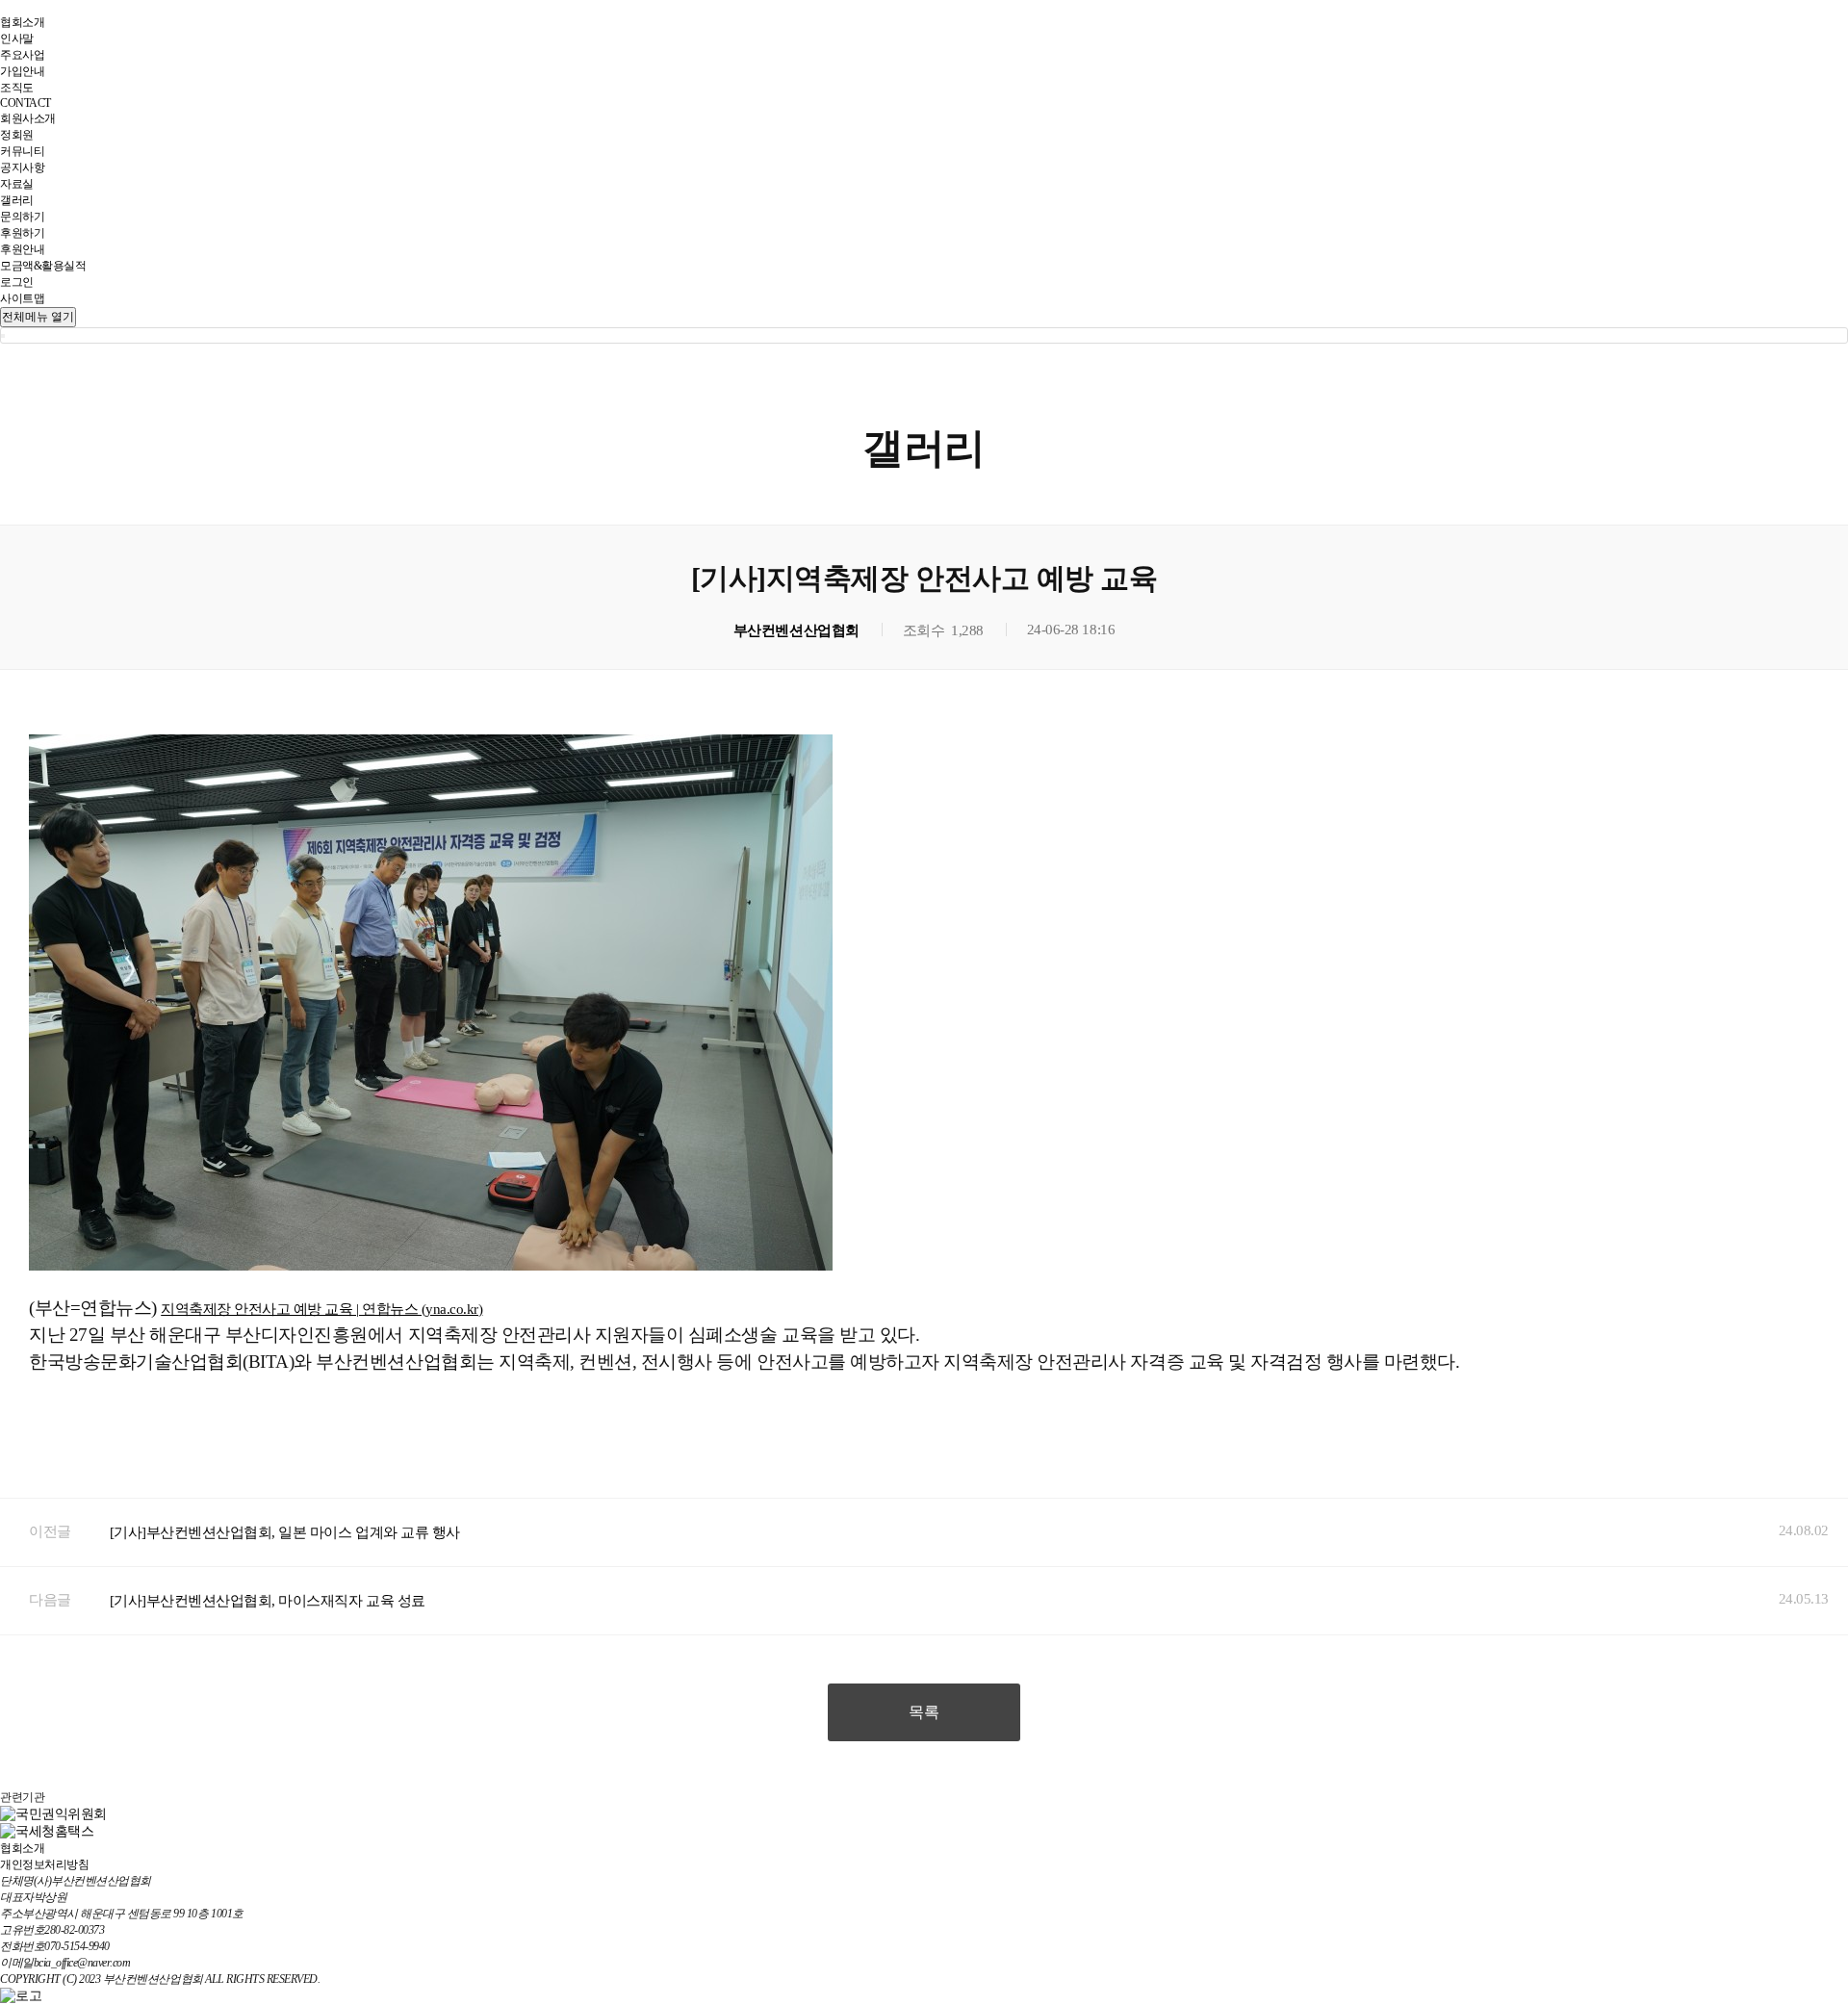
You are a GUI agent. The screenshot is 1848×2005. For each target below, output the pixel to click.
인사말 (17, 39)
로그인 (17, 282)
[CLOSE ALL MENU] (3, 336)
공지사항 (22, 167)
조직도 (17, 88)
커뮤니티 (22, 151)
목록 (924, 1712)
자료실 (17, 184)
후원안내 (22, 249)
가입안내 (22, 71)
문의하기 (22, 217)
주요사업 (22, 55)
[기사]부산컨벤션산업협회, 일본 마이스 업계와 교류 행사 (285, 1532)
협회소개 (22, 22)
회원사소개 (28, 118)
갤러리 (17, 200)
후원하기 (22, 233)
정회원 (17, 135)
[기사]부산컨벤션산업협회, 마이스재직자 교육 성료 (268, 1601)
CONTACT (26, 103)
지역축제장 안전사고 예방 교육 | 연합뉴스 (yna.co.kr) (321, 1309)
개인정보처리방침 (44, 1864)
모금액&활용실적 (43, 266)
